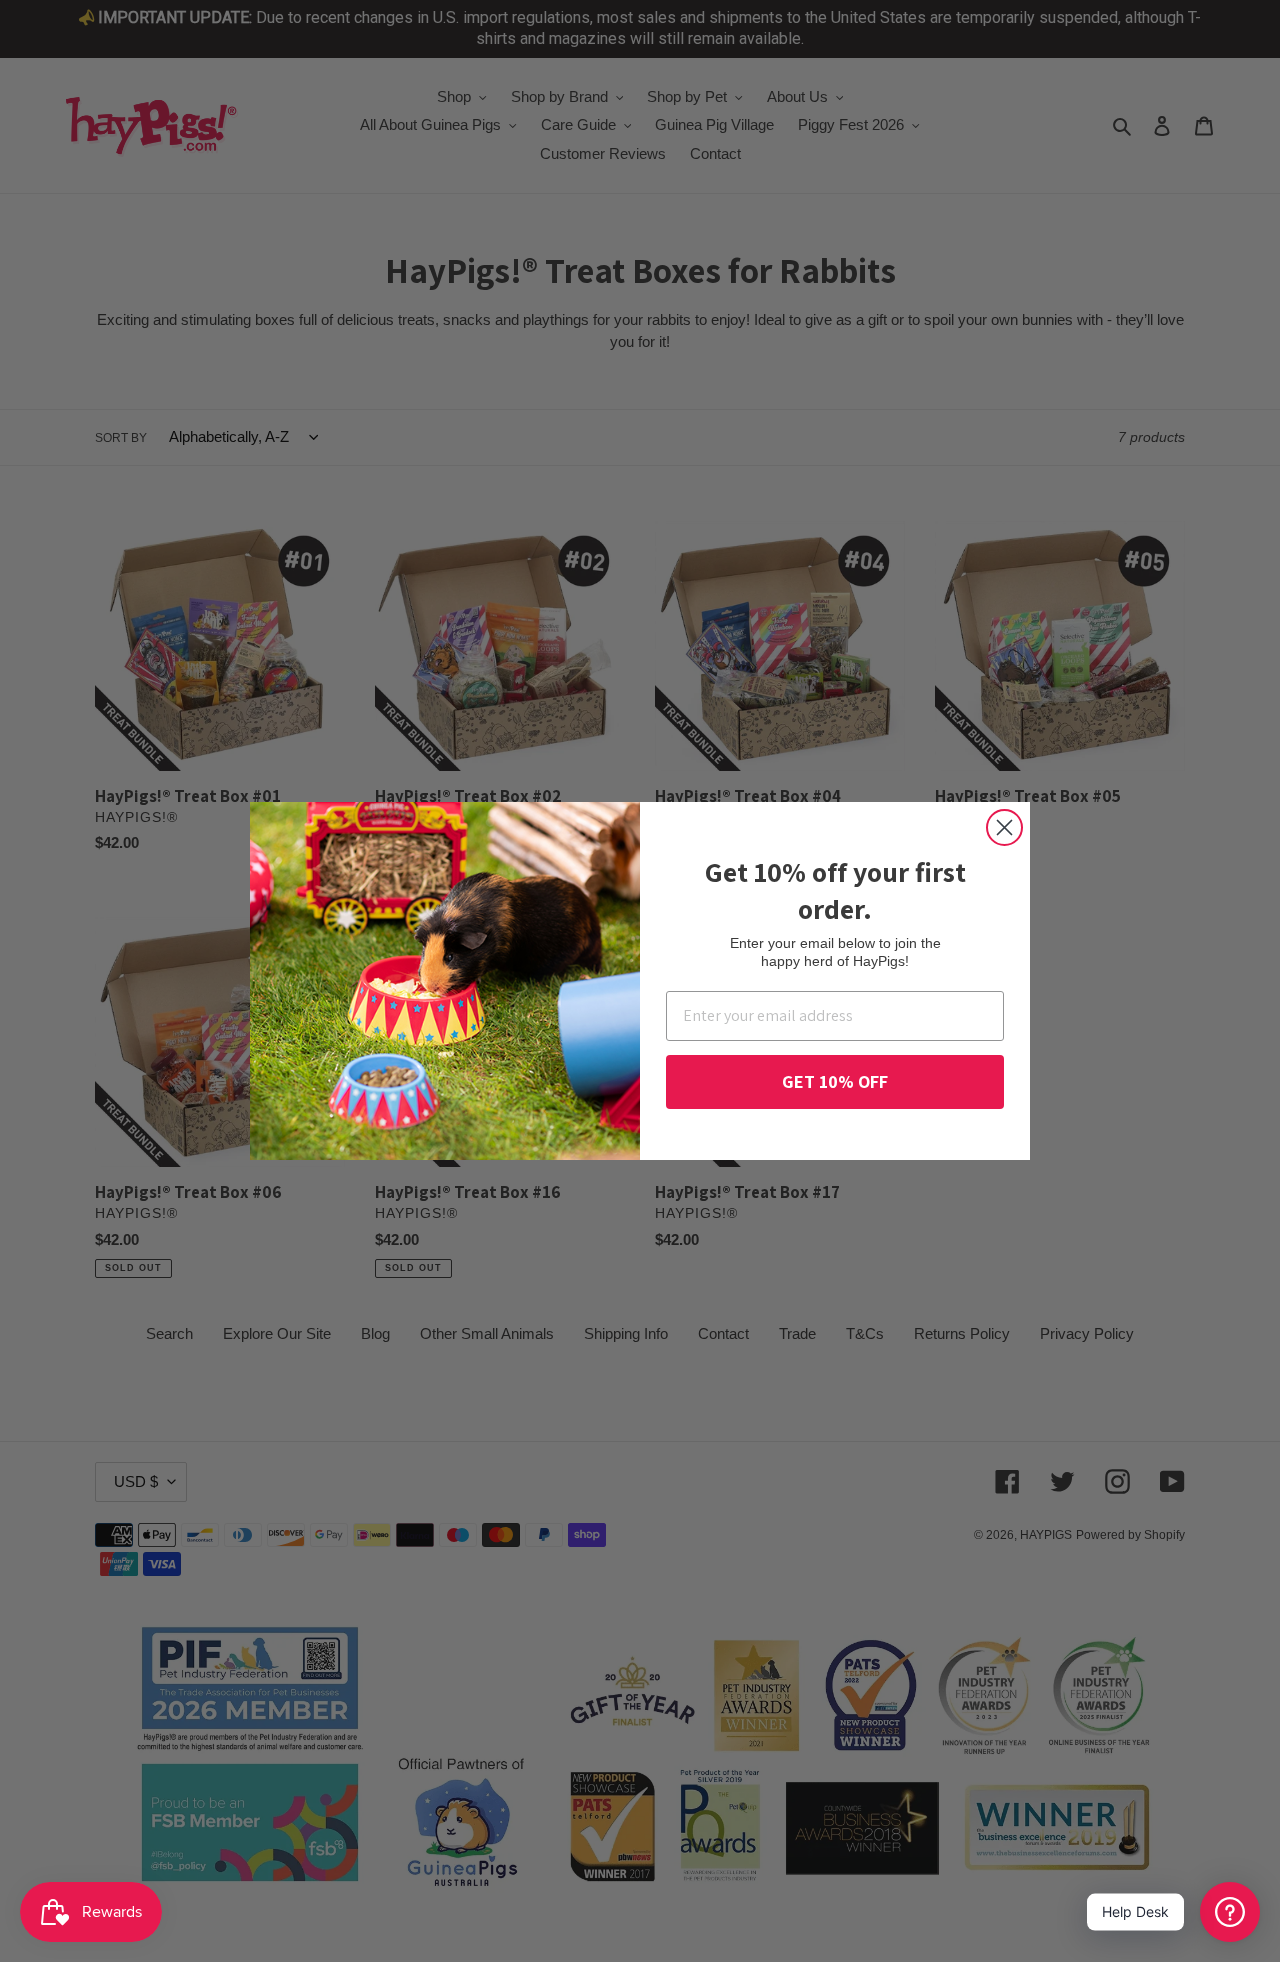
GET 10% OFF (835, 1081)
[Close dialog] (1004, 827)
